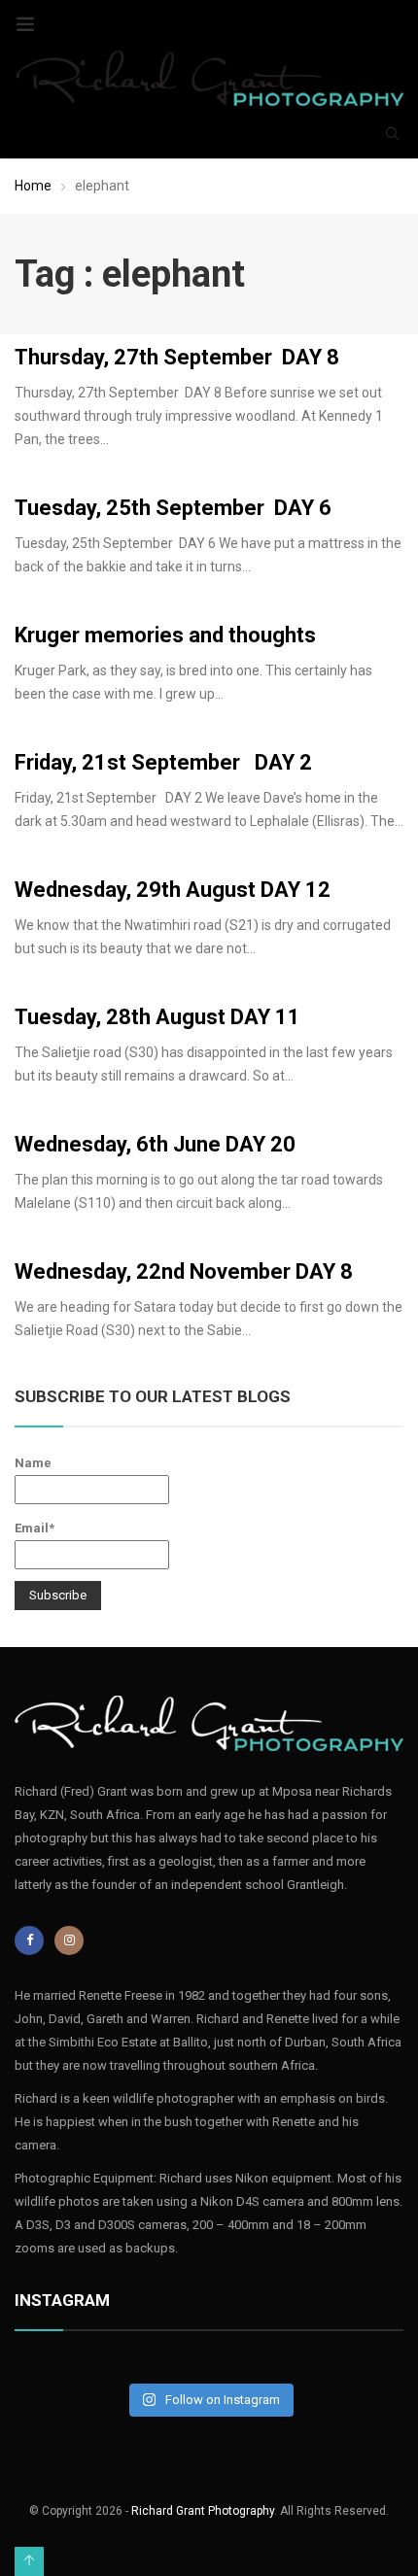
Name (33, 1463)
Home (33, 186)
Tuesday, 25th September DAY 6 (173, 508)
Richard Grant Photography (203, 2511)
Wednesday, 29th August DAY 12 (173, 890)
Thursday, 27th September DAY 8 (177, 357)
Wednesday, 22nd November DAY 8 (184, 1271)
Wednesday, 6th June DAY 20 (155, 1144)
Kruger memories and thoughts (165, 635)
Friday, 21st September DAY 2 (163, 762)
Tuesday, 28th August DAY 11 (157, 1017)
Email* (35, 1528)
